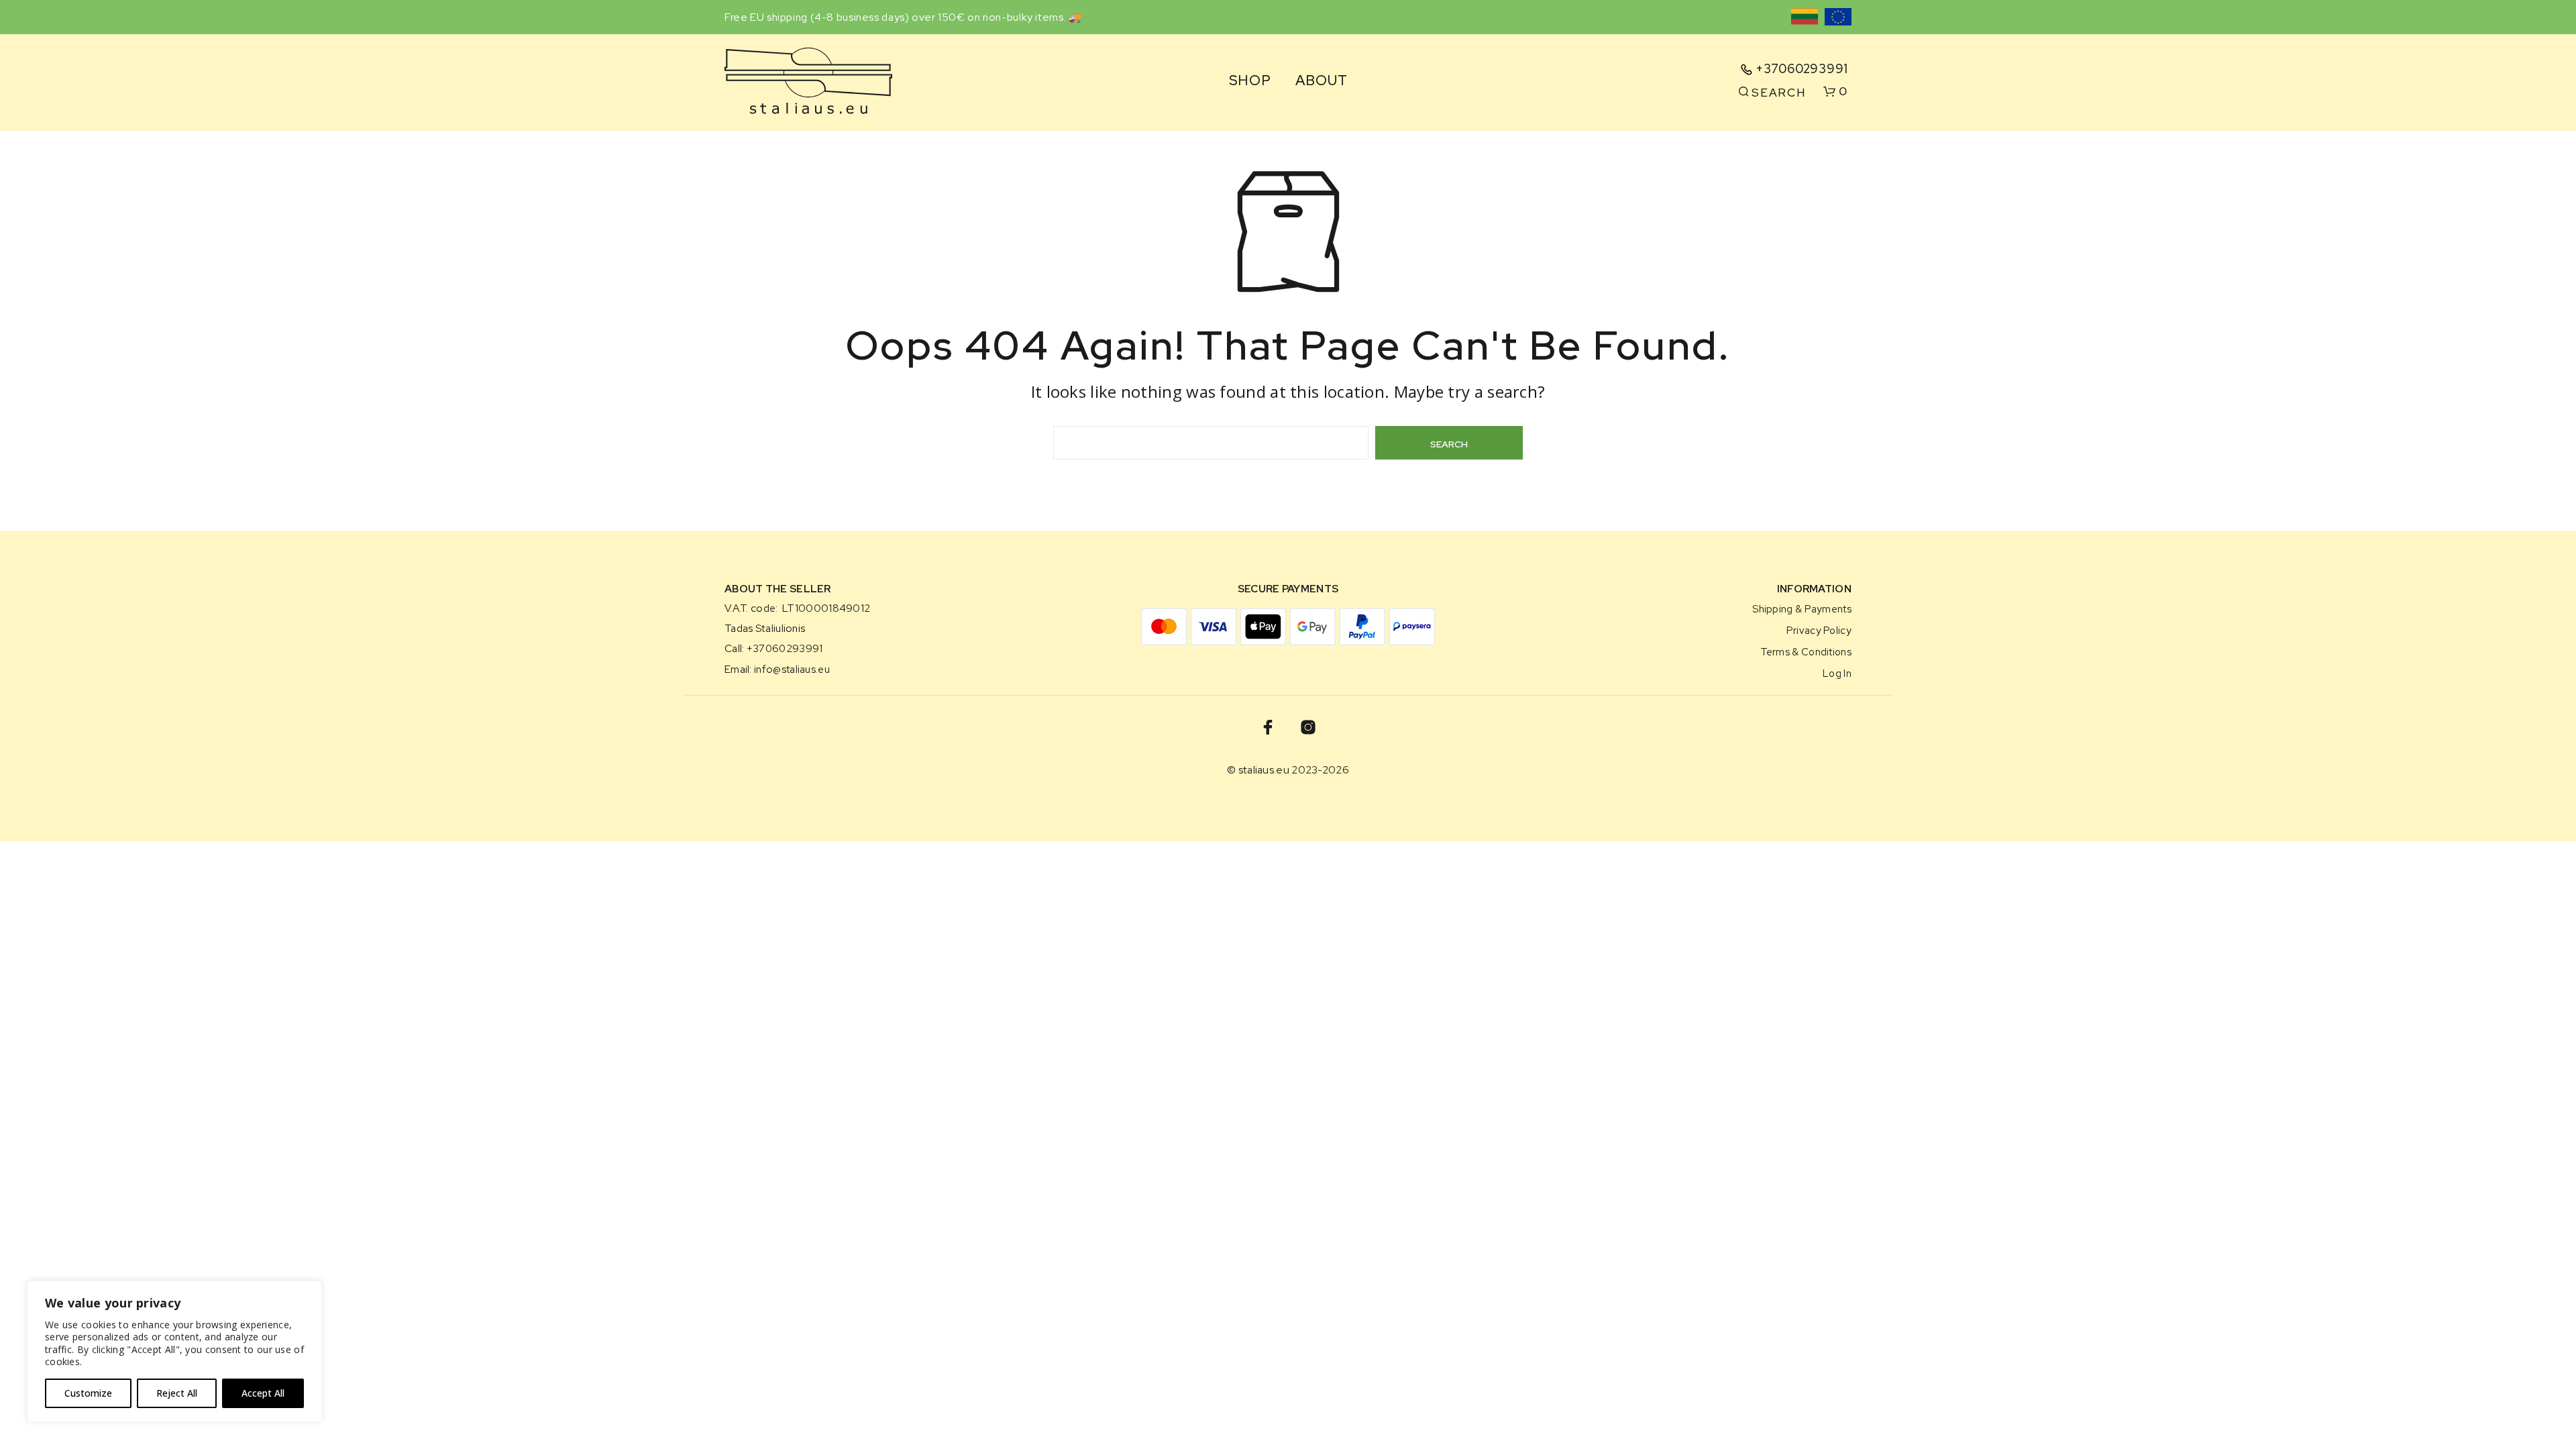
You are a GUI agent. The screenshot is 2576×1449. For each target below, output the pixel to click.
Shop (1250, 81)
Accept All (263, 1393)
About (1321, 81)
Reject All (177, 1393)
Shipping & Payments (1802, 609)
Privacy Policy (1819, 630)
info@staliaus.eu (792, 669)
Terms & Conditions (1806, 652)
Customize (88, 1393)
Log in (1837, 673)
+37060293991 (1802, 69)
